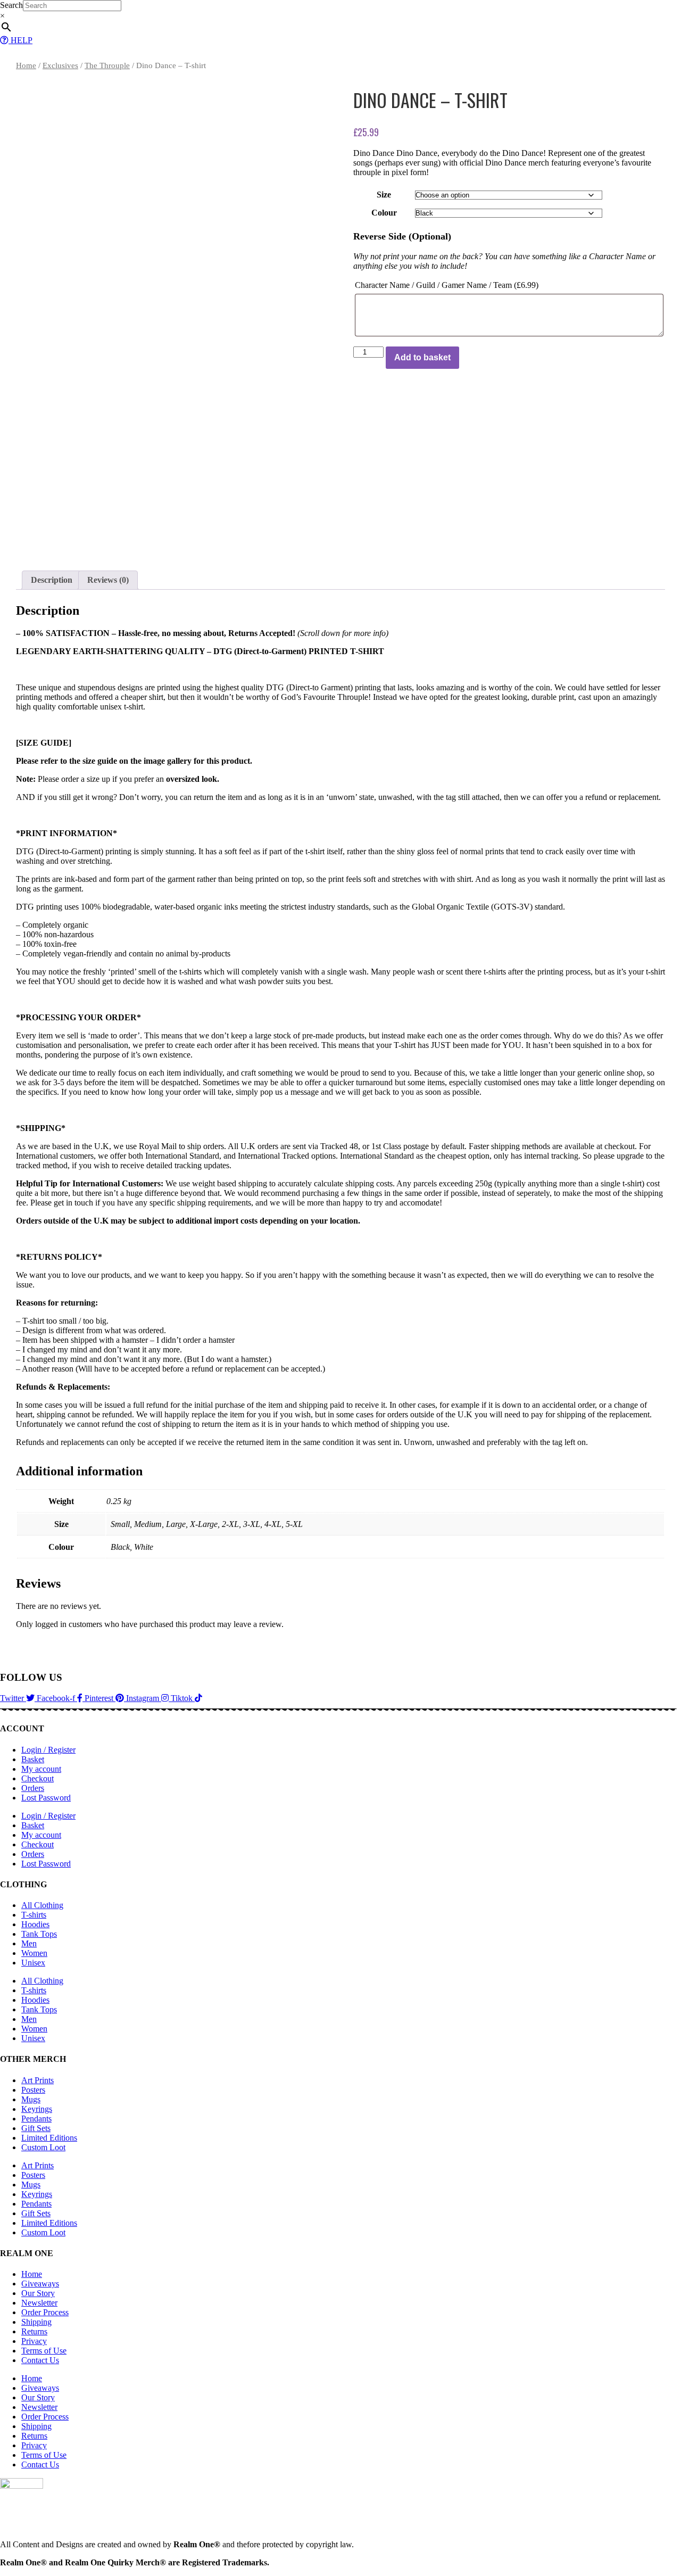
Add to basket (422, 357)
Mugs (31, 2099)
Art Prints (38, 2080)
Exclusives (60, 65)
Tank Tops (39, 1934)
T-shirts (34, 1915)
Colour (384, 213)
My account (41, 1769)
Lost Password (46, 1798)
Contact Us (40, 2360)
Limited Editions (49, 2138)
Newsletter (39, 2303)
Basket (33, 1759)
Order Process (45, 2312)
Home (26, 65)
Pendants (36, 2119)
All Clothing (42, 1905)
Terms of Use (44, 2351)
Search (11, 5)
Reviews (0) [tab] (108, 580)
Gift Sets (36, 2128)
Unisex (33, 1963)
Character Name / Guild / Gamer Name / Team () (447, 285)
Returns (34, 2331)
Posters (33, 2090)
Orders (33, 1788)
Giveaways (40, 2284)
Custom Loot (43, 2147)
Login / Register (48, 1750)
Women (34, 1953)
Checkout (38, 1778)
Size (384, 195)
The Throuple (107, 65)
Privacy (34, 2341)
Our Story (38, 2293)
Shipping (36, 2322)
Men (29, 1943)
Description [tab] (52, 580)
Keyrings (37, 2109)
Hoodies (35, 1924)
